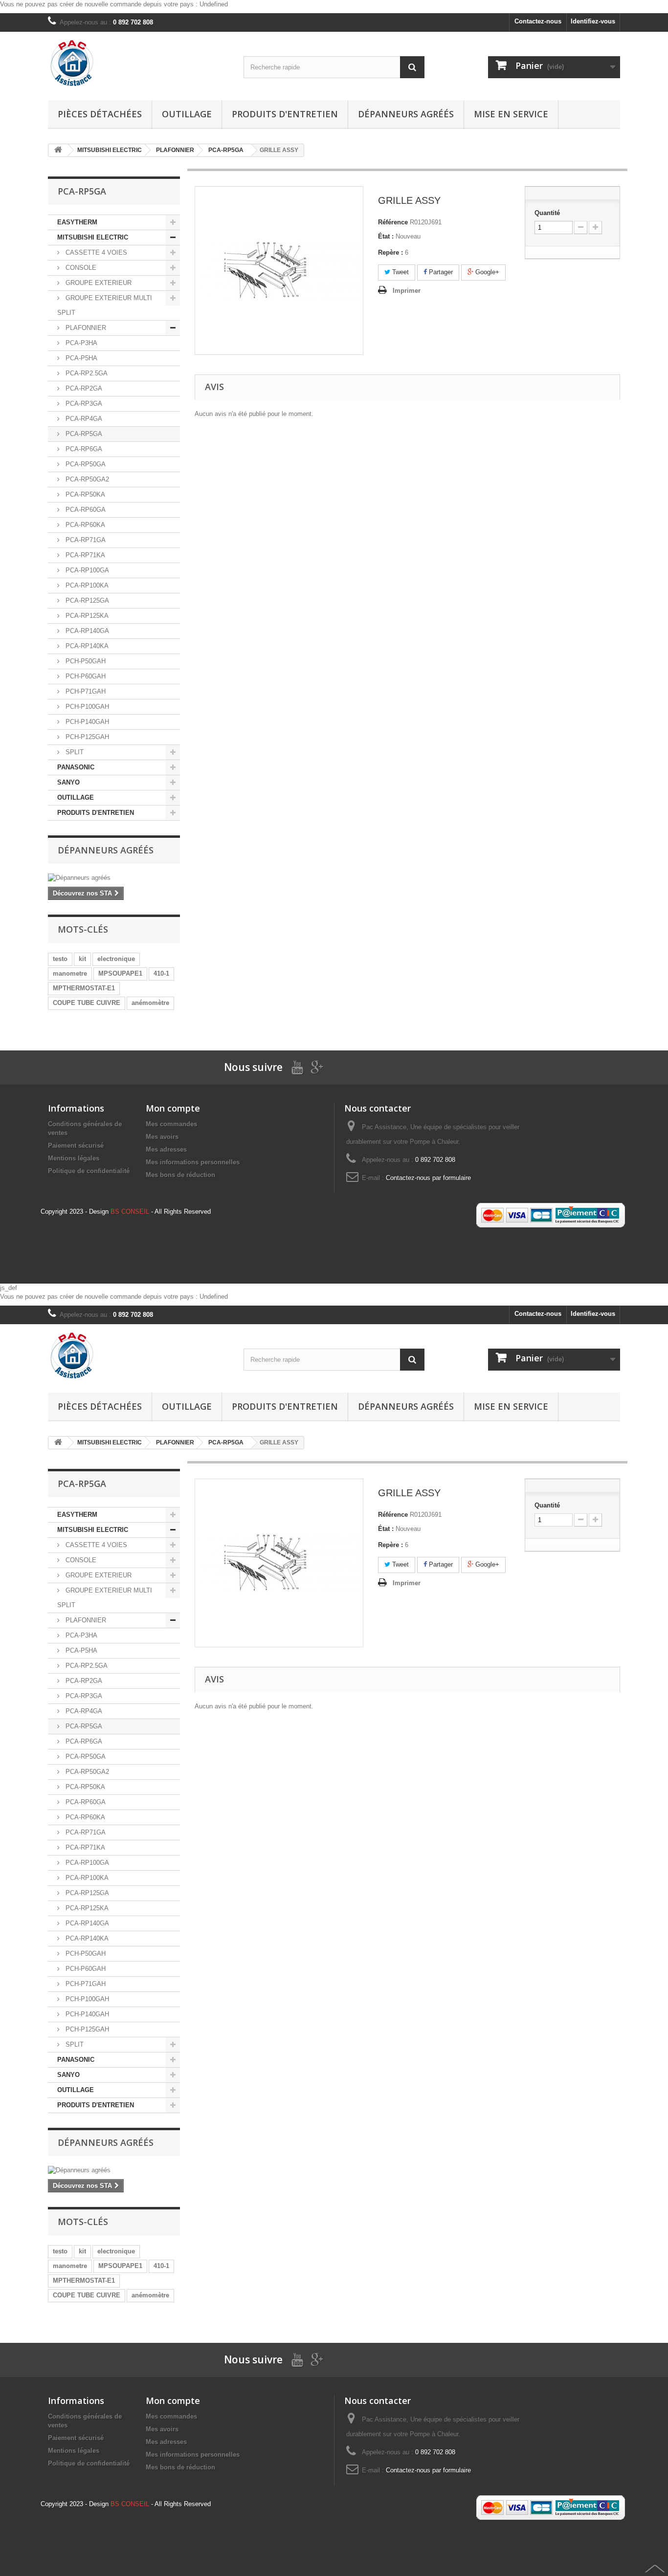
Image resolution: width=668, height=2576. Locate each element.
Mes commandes (171, 1124)
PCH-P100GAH (86, 707)
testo (60, 959)
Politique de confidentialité (89, 1171)
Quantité (547, 213)
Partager (440, 272)
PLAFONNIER (85, 328)
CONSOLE (80, 268)
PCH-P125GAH (86, 737)
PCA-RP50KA (84, 494)
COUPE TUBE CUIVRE (87, 1003)
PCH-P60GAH (85, 676)
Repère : (390, 252)
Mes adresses (166, 1149)
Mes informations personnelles (193, 1162)
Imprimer (407, 291)
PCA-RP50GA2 (86, 479)
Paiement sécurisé (76, 1146)
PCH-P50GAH (85, 661)
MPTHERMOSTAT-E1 (84, 988)
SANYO (68, 782)
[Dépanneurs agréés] (114, 878)
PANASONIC (76, 767)
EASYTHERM (77, 222)
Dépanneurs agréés (406, 114)
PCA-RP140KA (86, 646)
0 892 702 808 (133, 22)
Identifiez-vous (593, 21)
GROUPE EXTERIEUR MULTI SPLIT (105, 305)
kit (82, 959)
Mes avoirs (162, 1137)
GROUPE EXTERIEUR (98, 283)
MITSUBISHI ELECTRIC (93, 237)
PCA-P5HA (80, 358)
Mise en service (511, 114)
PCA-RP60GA (85, 510)
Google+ (486, 272)
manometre (70, 973)
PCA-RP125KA (86, 616)
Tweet (400, 272)
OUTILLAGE (76, 797)
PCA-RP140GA (86, 631)
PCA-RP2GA (83, 388)
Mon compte (173, 1108)
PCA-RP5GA (83, 434)
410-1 (161, 973)
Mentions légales (74, 1158)
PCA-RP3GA (83, 404)
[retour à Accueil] (58, 150)
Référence (393, 222)
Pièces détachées (100, 114)
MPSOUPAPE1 (120, 973)
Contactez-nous (538, 21)
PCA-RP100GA (86, 570)
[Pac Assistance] (138, 64)
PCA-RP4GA (83, 419)
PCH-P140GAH (86, 722)
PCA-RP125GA (86, 600)
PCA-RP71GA (85, 540)
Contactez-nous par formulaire (428, 1178)
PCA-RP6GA (83, 449)
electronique (116, 959)
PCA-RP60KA (84, 525)
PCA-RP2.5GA (86, 373)
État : (386, 236)
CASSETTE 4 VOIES (95, 252)
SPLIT (74, 752)
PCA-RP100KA (86, 585)
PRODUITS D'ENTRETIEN (285, 114)
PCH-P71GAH (85, 691)
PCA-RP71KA (84, 555)
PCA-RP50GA (85, 464)
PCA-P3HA (80, 343)
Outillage (187, 114)
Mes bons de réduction (180, 1175)
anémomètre (150, 1003)
